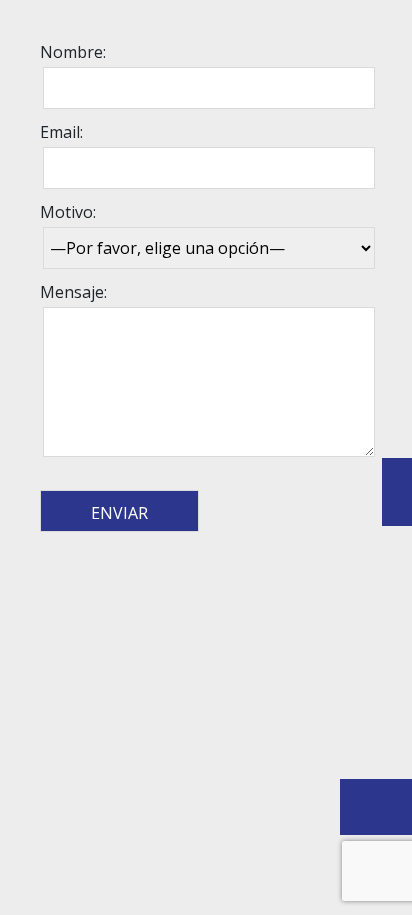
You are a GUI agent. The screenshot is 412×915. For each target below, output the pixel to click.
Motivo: (68, 212)
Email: (61, 132)
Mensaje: (73, 292)
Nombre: (73, 52)
